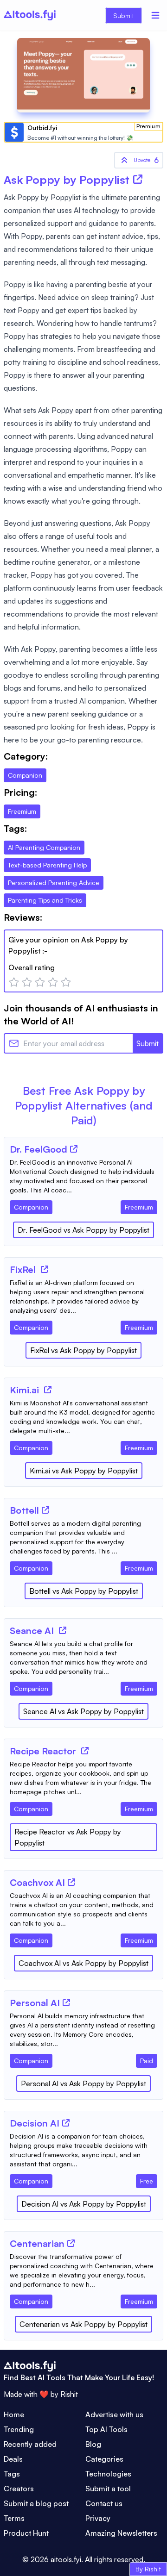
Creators (19, 2489)
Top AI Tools (106, 2429)
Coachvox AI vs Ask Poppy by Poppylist (83, 1963)
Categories (104, 2459)
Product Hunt (26, 2533)
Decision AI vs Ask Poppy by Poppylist (84, 2204)
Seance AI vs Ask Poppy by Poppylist (83, 1711)
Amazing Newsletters (121, 2533)
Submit (124, 16)
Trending (19, 2429)
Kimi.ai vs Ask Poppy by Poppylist (84, 1471)
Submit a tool (108, 2489)
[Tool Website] (74, 1149)
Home (14, 2414)
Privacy (98, 2518)
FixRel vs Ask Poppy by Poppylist (83, 1350)
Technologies (108, 2474)
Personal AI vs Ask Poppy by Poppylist (83, 2083)
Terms (14, 2518)
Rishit (69, 2394)
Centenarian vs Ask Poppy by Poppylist (83, 2324)
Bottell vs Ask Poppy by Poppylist (84, 1591)
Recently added (30, 2444)
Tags (12, 2474)
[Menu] (155, 15)
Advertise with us (114, 2414)
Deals (13, 2459)
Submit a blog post (36, 2503)
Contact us (104, 2503)
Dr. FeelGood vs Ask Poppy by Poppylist (83, 1230)
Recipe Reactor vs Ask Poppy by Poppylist (68, 1837)
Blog (93, 2444)
